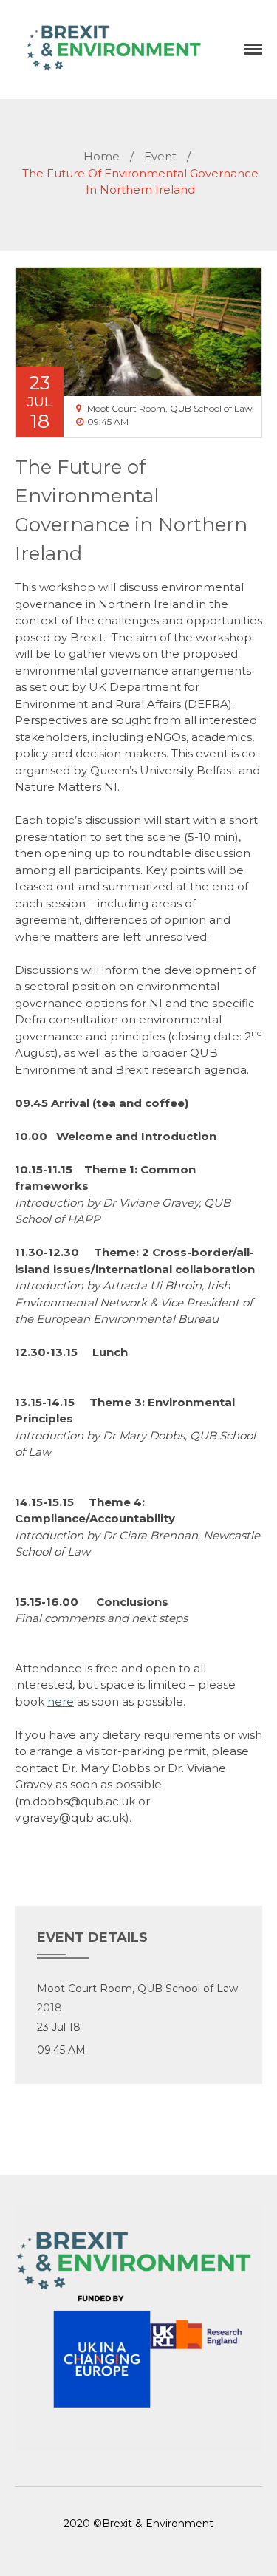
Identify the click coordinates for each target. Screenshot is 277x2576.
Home (102, 156)
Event (160, 156)
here (61, 1701)
